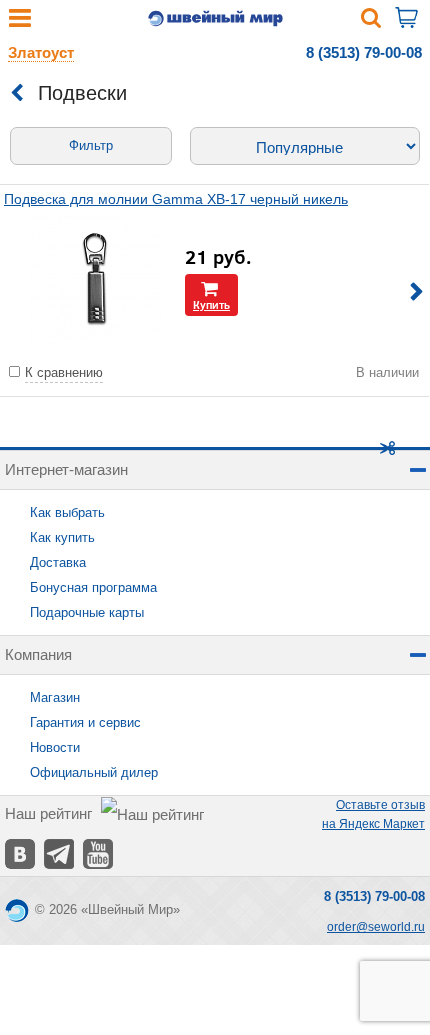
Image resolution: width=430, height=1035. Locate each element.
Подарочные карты (87, 612)
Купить (211, 304)
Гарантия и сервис (85, 722)
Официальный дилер (94, 772)
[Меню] (20, 22)
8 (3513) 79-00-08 (364, 52)
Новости (55, 747)
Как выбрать (67, 512)
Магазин (55, 697)
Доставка (58, 562)
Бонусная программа (93, 587)
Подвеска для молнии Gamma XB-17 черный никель (176, 199)
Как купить (62, 537)
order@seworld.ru (376, 927)
